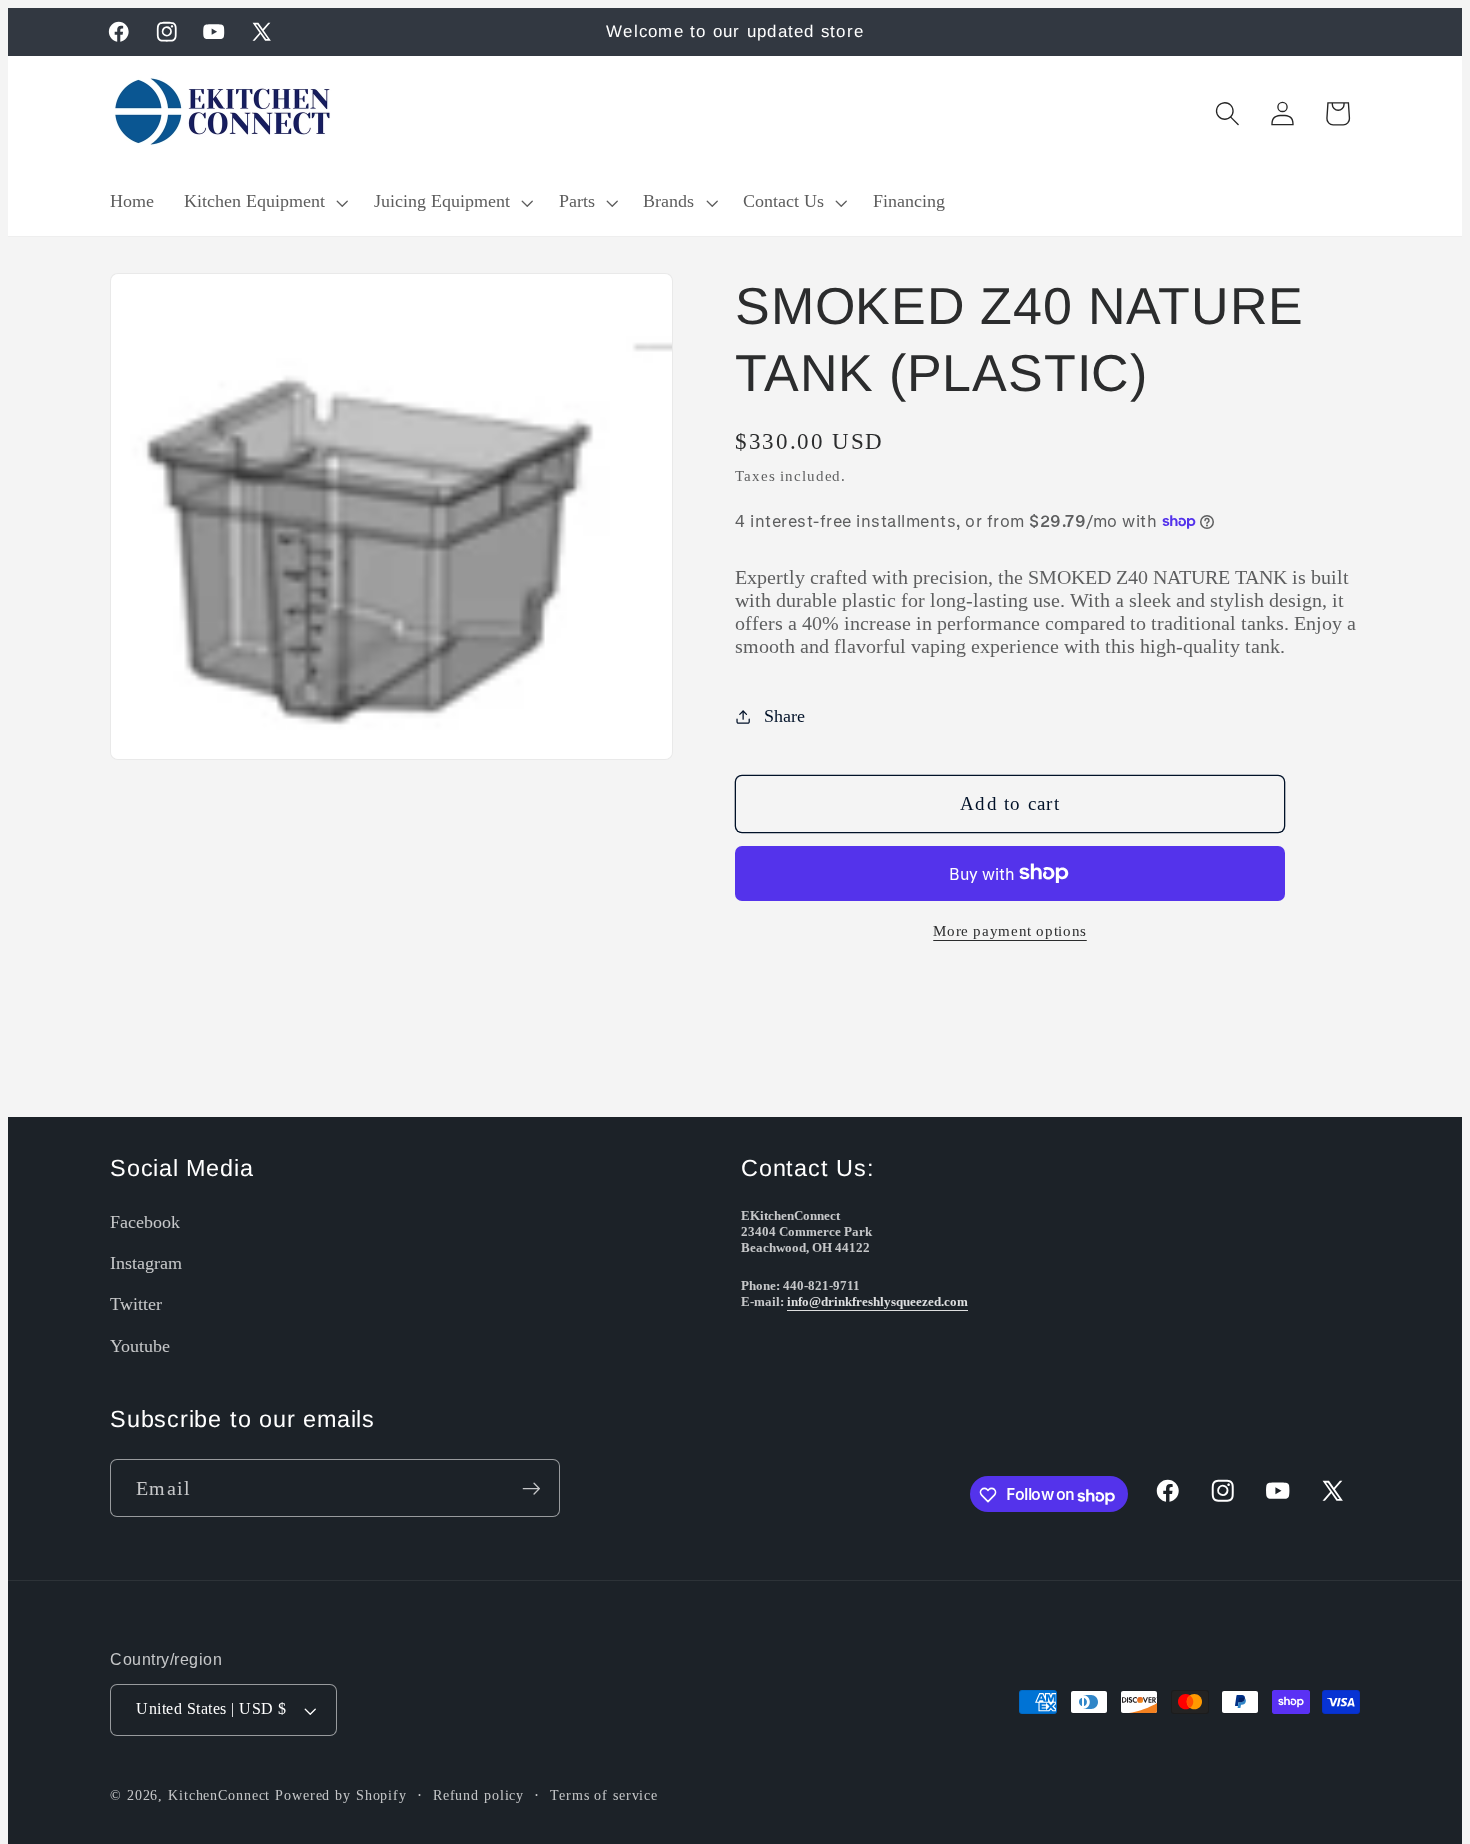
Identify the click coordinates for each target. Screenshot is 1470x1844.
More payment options (1010, 931)
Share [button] (784, 716)
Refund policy (478, 1796)
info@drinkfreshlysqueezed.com (877, 1302)
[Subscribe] (531, 1489)
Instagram (146, 1264)
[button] (264, 202)
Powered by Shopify (341, 1796)
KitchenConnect (219, 1796)
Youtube (140, 1346)
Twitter (136, 1305)
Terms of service (604, 1796)
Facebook (145, 1222)
